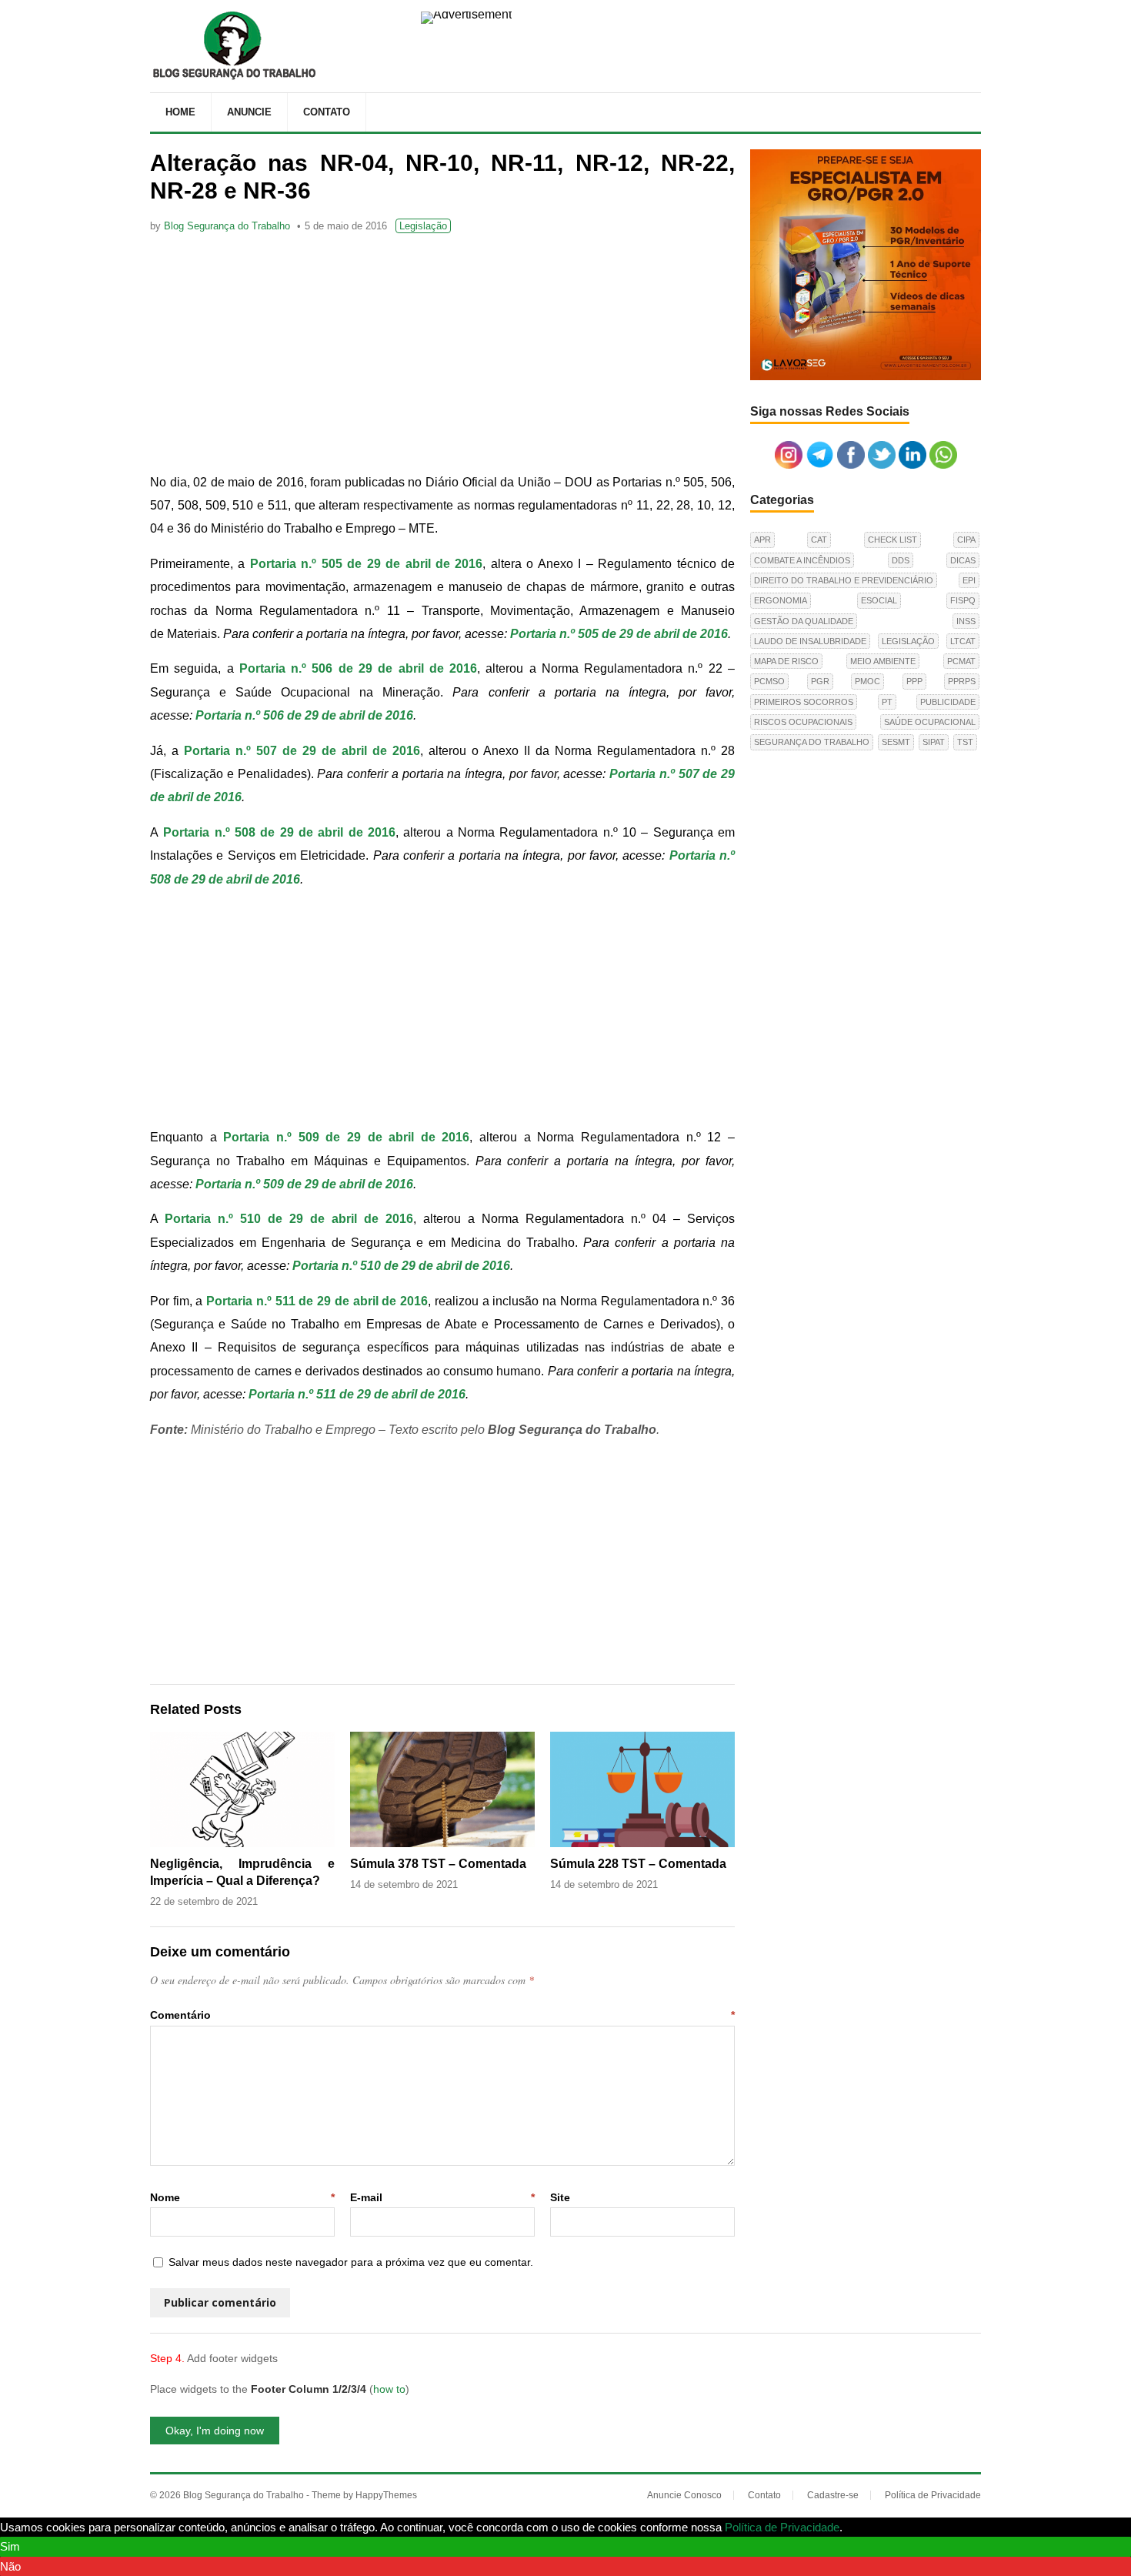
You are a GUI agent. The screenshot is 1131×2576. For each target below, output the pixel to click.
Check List (892, 540)
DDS (901, 560)
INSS (966, 621)
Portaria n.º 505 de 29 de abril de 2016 (619, 634)
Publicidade (948, 702)
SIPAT (934, 742)
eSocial (879, 600)
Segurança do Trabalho (812, 742)
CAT (819, 540)
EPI (969, 580)
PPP (914, 681)
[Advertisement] (442, 356)
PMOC (867, 681)
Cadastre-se (833, 2495)
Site (560, 2197)
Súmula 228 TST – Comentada (638, 1864)
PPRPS (962, 681)
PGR (820, 681)
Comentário (442, 2015)
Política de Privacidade (933, 2495)
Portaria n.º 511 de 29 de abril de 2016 (317, 1301)
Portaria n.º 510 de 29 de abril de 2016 (401, 1266)
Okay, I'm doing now (215, 2431)
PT (887, 702)
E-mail (442, 2197)
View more (872, 2527)
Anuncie (249, 112)
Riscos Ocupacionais (803, 722)
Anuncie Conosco (684, 2495)
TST (965, 742)
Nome (242, 2197)
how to (389, 2389)
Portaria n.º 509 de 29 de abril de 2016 (304, 1184)
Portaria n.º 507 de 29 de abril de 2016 (302, 751)
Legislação (423, 226)
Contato (327, 112)
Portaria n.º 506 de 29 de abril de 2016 (358, 668)
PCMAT (961, 661)
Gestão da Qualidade (804, 621)
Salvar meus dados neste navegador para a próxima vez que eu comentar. (351, 2262)
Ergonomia (781, 600)
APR (762, 540)
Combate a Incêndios (802, 560)
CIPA (966, 540)
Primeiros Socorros (804, 702)
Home (180, 112)
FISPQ (963, 600)
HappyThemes (386, 2495)
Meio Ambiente (883, 661)
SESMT (896, 742)
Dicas (963, 560)
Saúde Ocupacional (930, 722)
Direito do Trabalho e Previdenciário (844, 580)
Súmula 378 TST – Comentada (438, 1864)
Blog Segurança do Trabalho (227, 226)
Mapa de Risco (786, 661)
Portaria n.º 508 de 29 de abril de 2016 (279, 832)
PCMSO (769, 681)
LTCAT (963, 641)
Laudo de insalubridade (810, 641)
